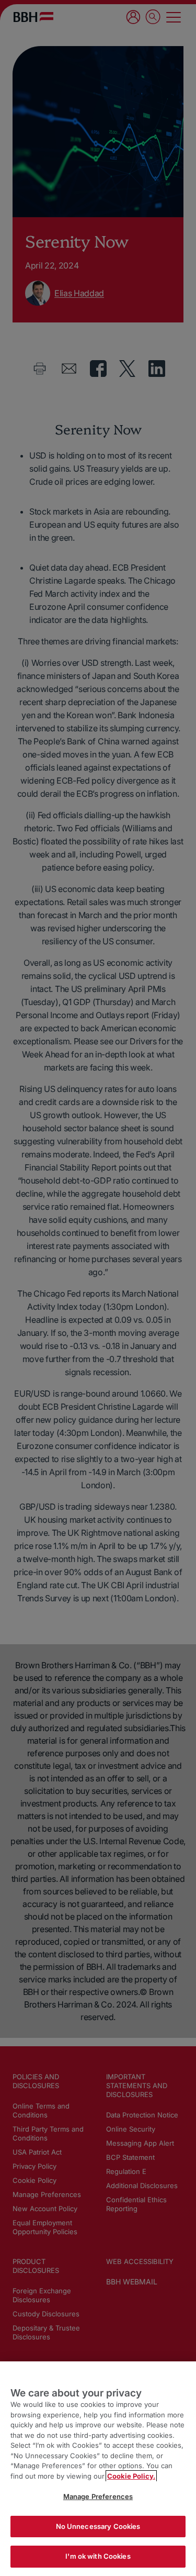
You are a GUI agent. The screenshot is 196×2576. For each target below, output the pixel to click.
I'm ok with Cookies (98, 2556)
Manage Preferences (98, 2496)
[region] (98, 2469)
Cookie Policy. (131, 2476)
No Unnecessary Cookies (98, 2526)
